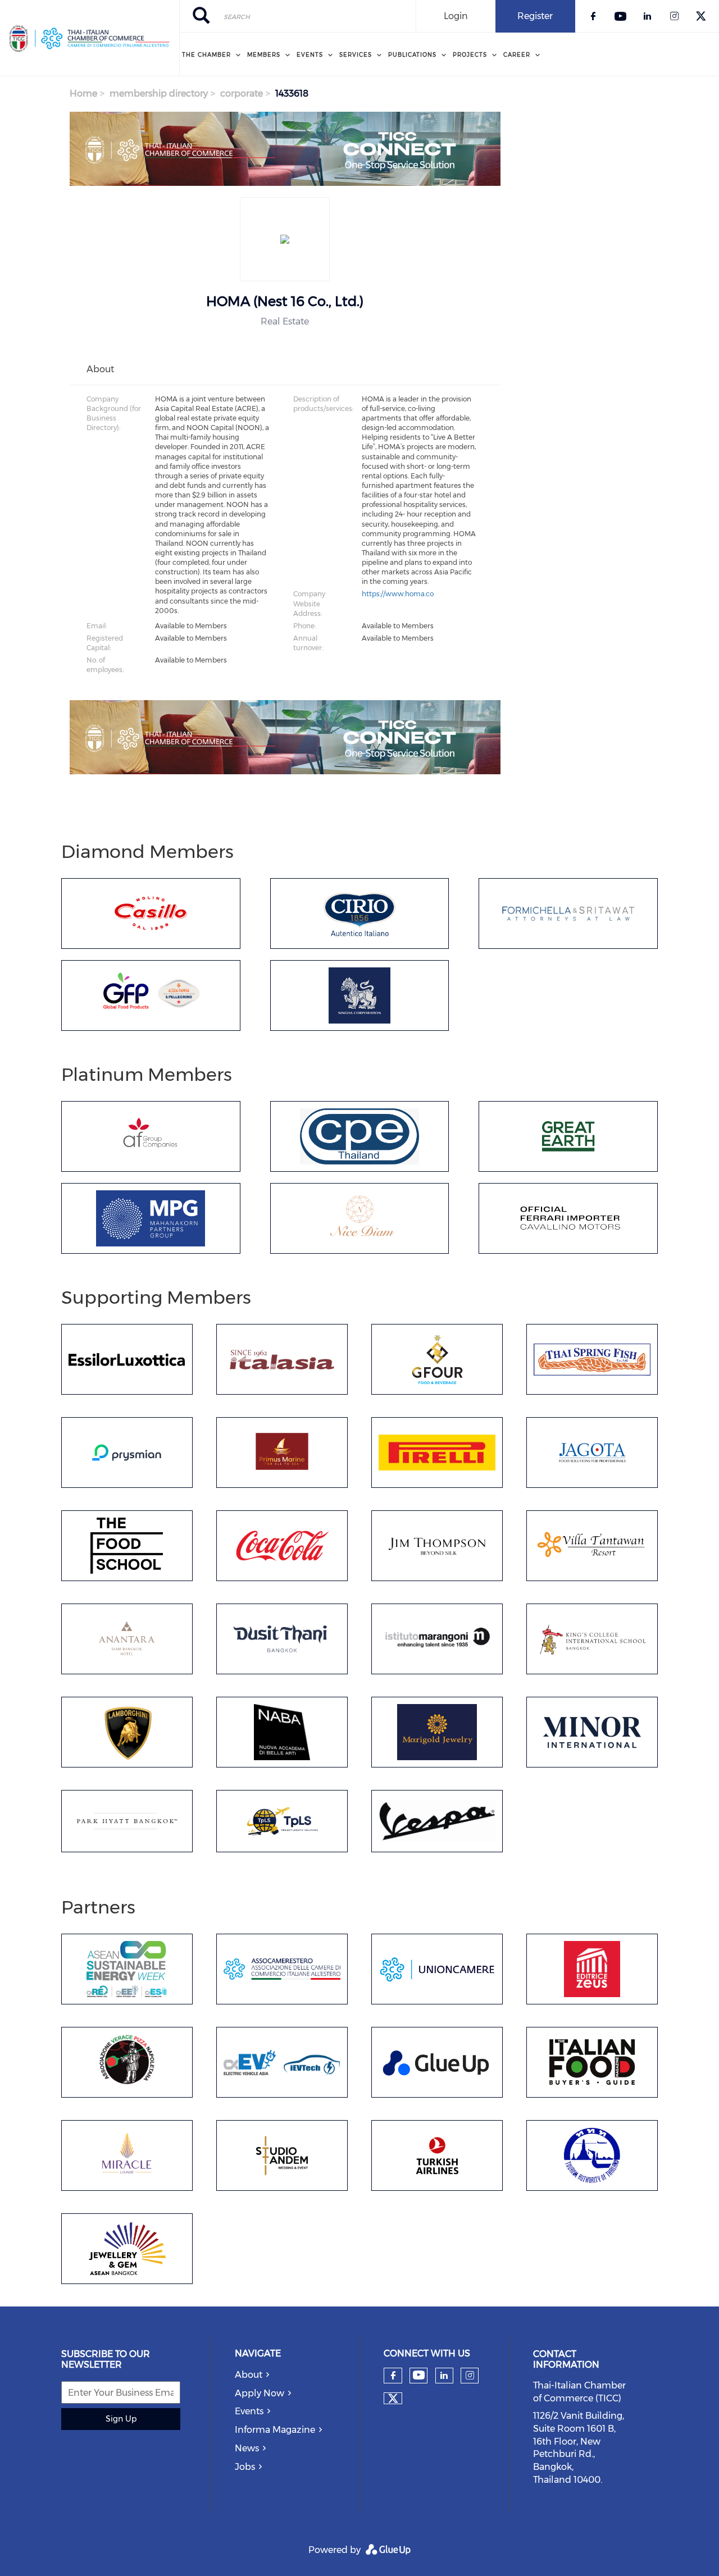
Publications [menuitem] (412, 55)
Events (249, 2411)
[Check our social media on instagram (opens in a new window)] (470, 2376)
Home (83, 93)
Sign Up (121, 2419)
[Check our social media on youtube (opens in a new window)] (419, 2375)
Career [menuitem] (517, 55)
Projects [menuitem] (470, 55)
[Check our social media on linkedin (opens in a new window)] (444, 2376)
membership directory (159, 93)
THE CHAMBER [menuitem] (206, 55)
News (247, 2448)
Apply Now (260, 2393)
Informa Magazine (275, 2430)
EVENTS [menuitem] (310, 55)
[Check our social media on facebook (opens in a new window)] (393, 2376)
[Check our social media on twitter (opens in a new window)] (393, 2399)
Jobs (245, 2467)
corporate (242, 93)
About (249, 2375)
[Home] (90, 38)
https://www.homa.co (398, 594)
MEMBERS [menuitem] (264, 55)
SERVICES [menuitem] (356, 55)
